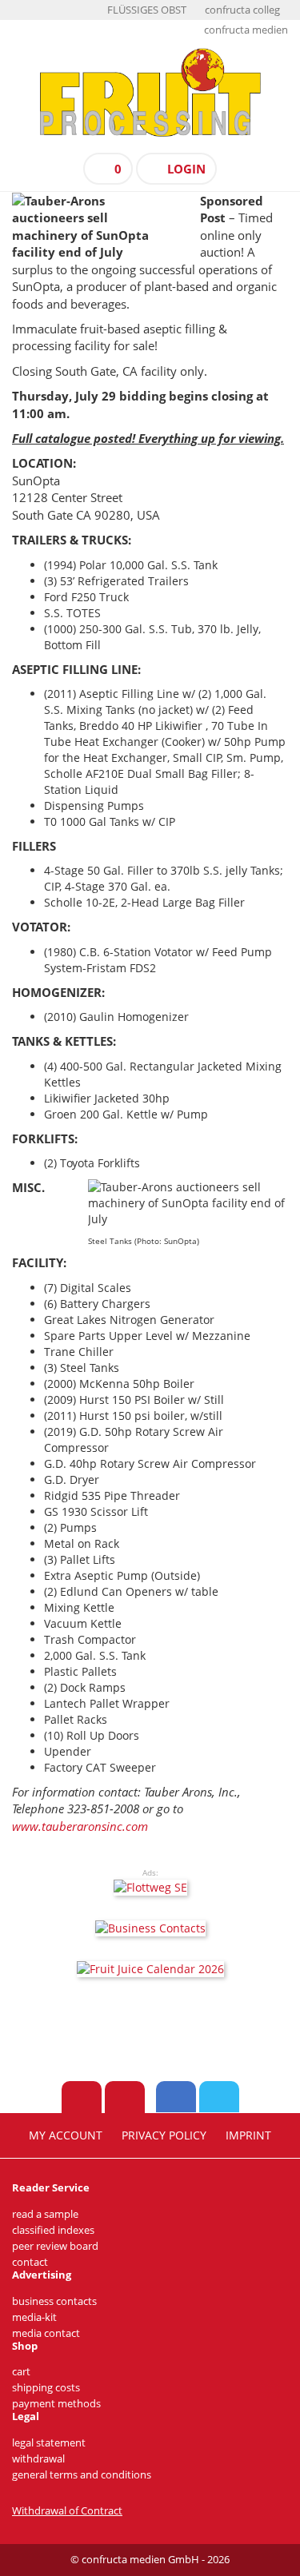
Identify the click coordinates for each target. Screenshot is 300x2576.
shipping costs (46, 2388)
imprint (248, 2135)
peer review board (55, 2246)
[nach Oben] (82, 2097)
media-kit (34, 2317)
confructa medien (246, 30)
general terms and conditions (82, 2475)
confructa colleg (242, 10)
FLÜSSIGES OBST (147, 10)
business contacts (54, 2301)
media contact (46, 2333)
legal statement (49, 2443)
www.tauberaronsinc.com (80, 1826)
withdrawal (38, 2459)
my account (66, 2135)
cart (21, 2372)
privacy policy (164, 2135)
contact (30, 2262)
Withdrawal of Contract (67, 2511)
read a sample (45, 2214)
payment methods (56, 2404)
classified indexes (53, 2230)
